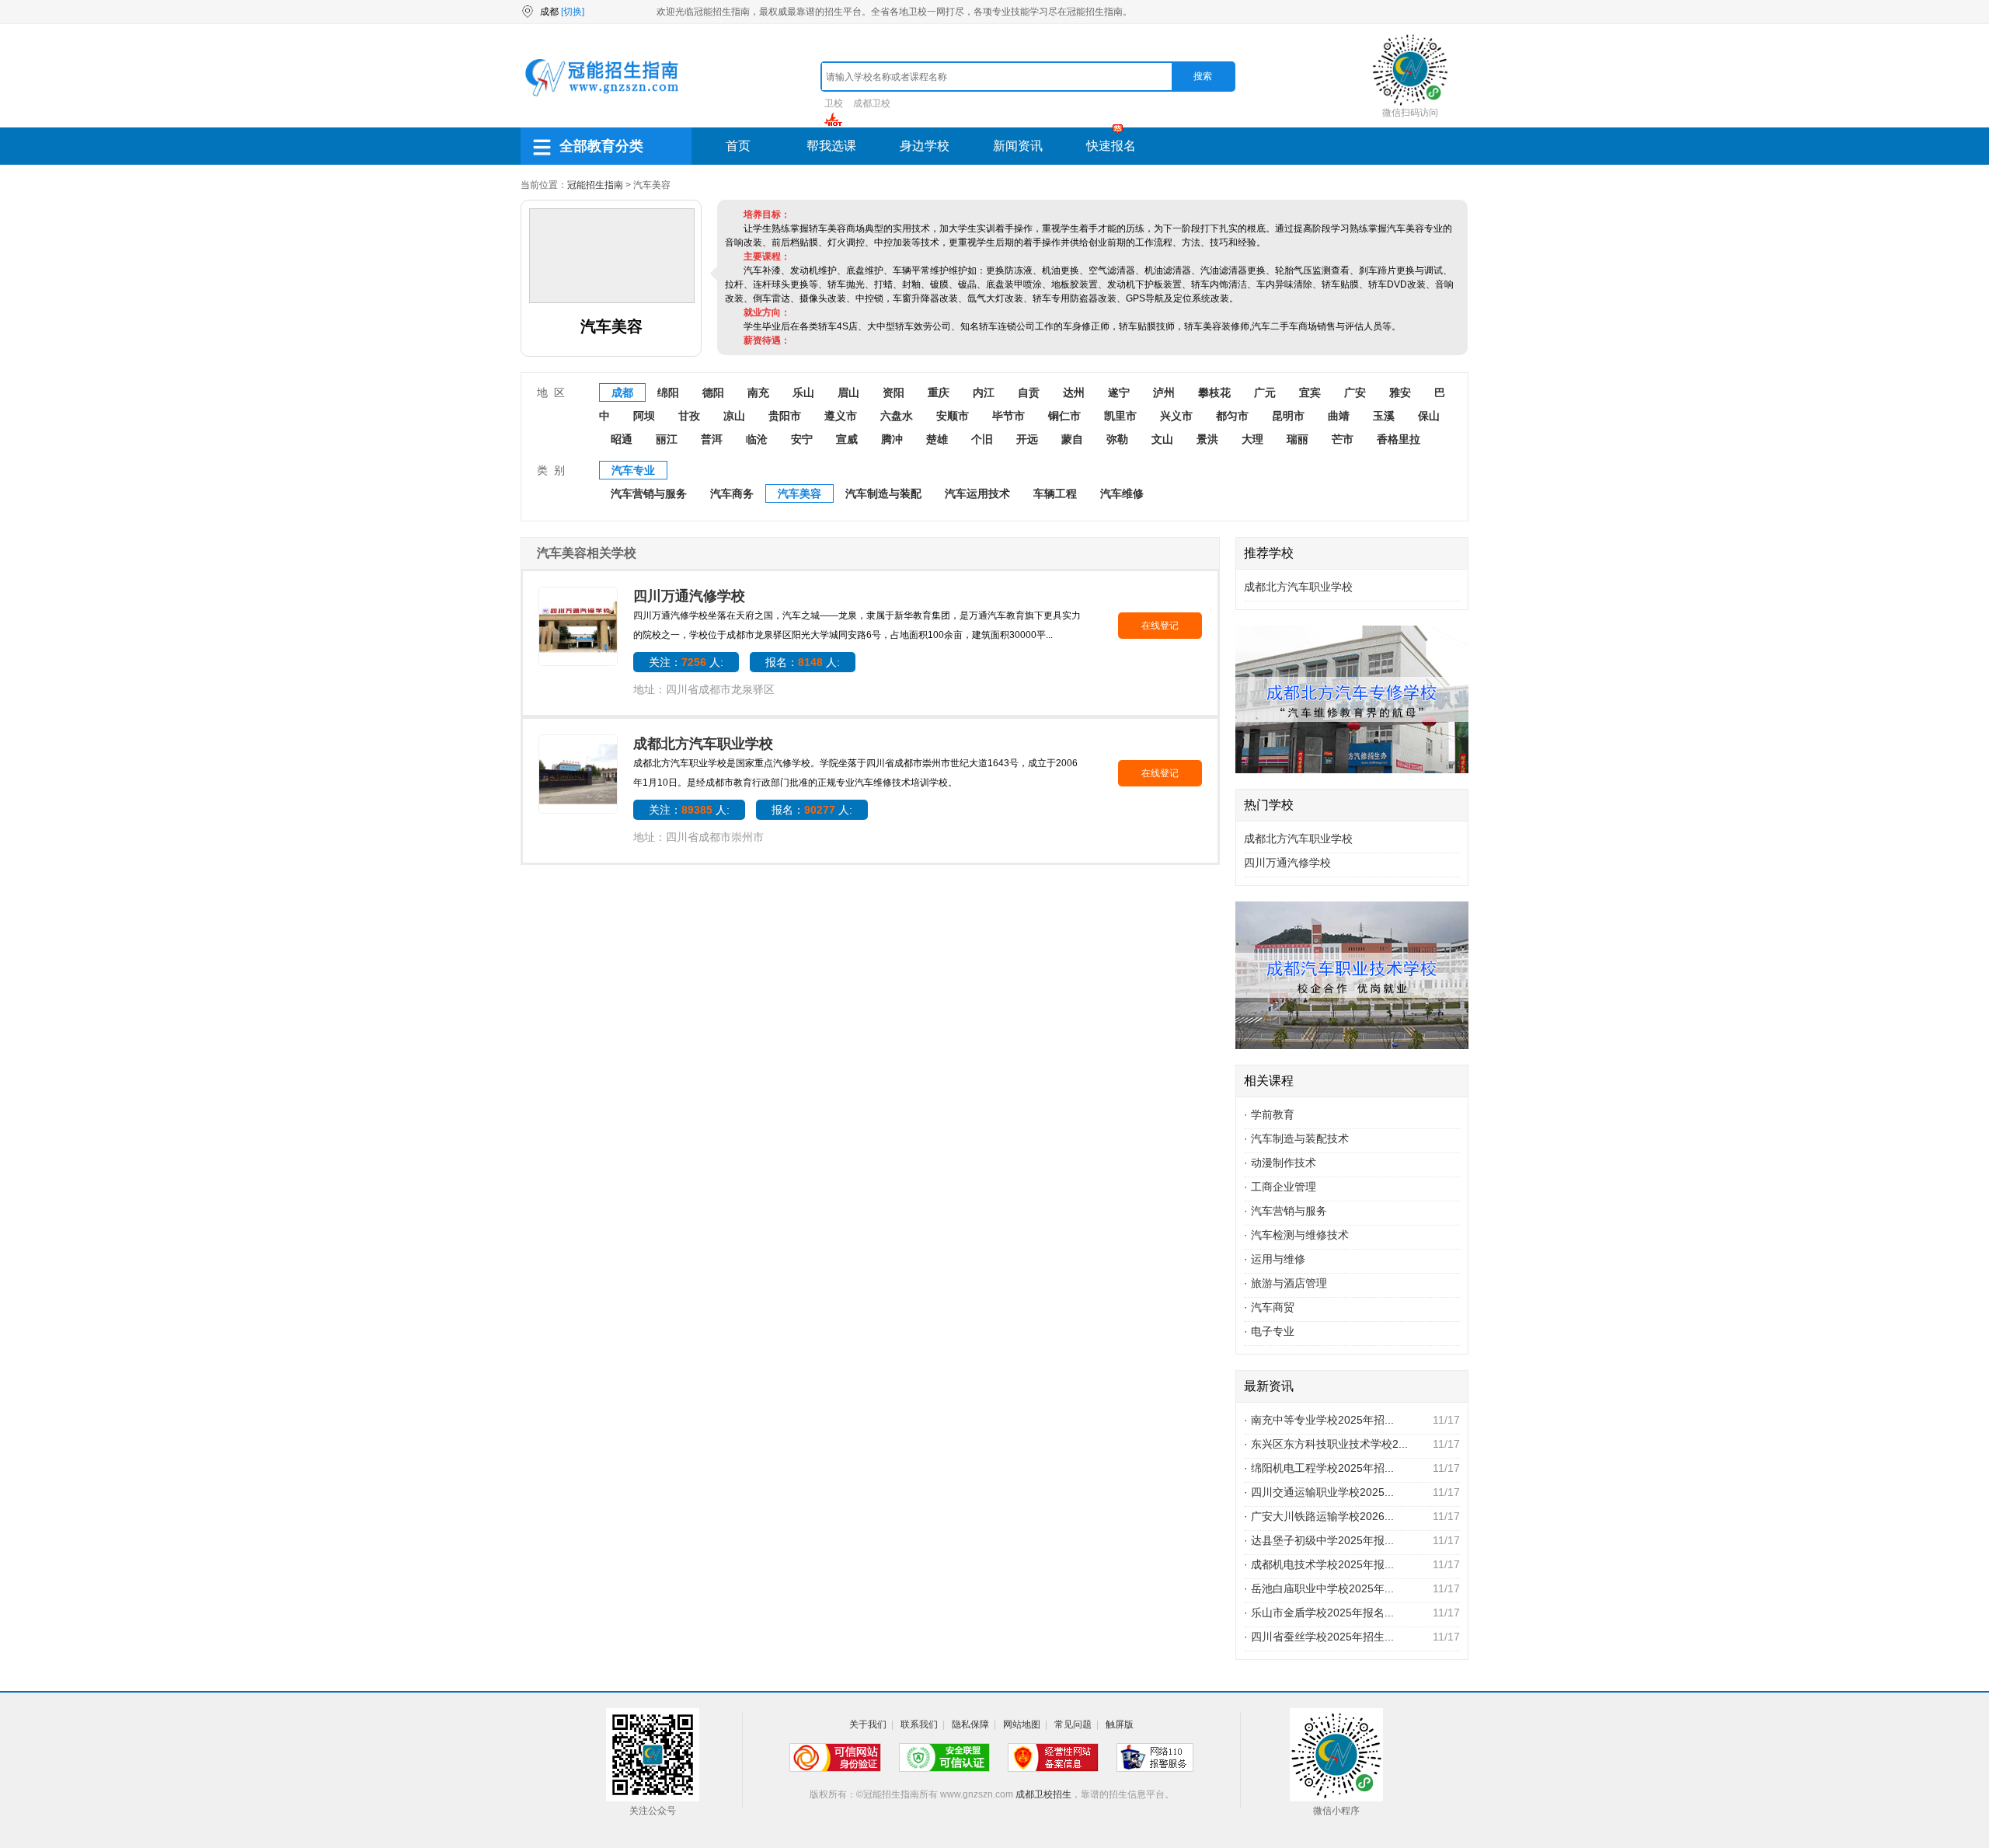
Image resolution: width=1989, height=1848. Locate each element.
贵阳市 (785, 416)
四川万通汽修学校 (689, 596)
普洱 (712, 439)
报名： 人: (803, 662)
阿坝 (644, 416)
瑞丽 (1298, 439)
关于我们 (868, 1724)
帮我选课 (831, 146)
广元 (1265, 392)
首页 (738, 146)
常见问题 (1073, 1724)
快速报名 (1111, 146)
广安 (1355, 392)
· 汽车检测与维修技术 (1296, 1235)
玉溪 (1384, 416)
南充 (758, 392)
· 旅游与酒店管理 (1285, 1283)
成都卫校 (872, 103)
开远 (1027, 439)
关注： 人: (686, 662)
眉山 (848, 392)
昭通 (622, 439)
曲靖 (1339, 416)
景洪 (1207, 439)
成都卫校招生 (1043, 1794)
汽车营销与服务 (649, 493)
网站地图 (1022, 1724)
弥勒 (1117, 439)
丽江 (667, 439)
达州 (1074, 392)
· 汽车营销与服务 (1285, 1211)
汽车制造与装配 (883, 493)
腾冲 (892, 439)
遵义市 (841, 416)
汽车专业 (633, 470)
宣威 (847, 439)
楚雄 (937, 439)
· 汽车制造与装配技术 (1296, 1138)
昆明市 (1288, 416)
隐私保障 (970, 1724)
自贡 (1029, 392)
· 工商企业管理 (1280, 1187)
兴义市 (1176, 416)
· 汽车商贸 (1269, 1307)
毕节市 (1008, 416)
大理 (1252, 439)
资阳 (893, 392)
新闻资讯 (1018, 146)
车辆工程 (1055, 493)
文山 (1162, 439)
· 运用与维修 (1275, 1259)
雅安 (1400, 392)
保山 (1429, 416)
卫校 (834, 103)
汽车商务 (732, 493)
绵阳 (668, 392)
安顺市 (953, 416)
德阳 (713, 392)
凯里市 (1120, 416)
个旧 (982, 439)
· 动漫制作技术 (1280, 1163)
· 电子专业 (1269, 1331)
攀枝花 (1214, 392)
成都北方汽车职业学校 (703, 744)
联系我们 (919, 1724)
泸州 (1164, 392)
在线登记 (1160, 626)
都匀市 (1232, 416)
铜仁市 (1064, 416)
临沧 (757, 439)
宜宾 (1310, 392)
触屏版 (1120, 1724)
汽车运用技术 (977, 493)
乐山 (803, 392)
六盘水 (897, 416)
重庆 (939, 392)
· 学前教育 (1269, 1114)
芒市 (1343, 439)
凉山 (734, 416)
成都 (622, 392)
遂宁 (1119, 392)
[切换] (573, 12)
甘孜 (689, 416)
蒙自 (1072, 439)
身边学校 (925, 146)
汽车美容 (799, 493)
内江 (984, 392)
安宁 (802, 439)
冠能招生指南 (595, 185)
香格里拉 (1399, 439)
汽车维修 (1122, 493)
